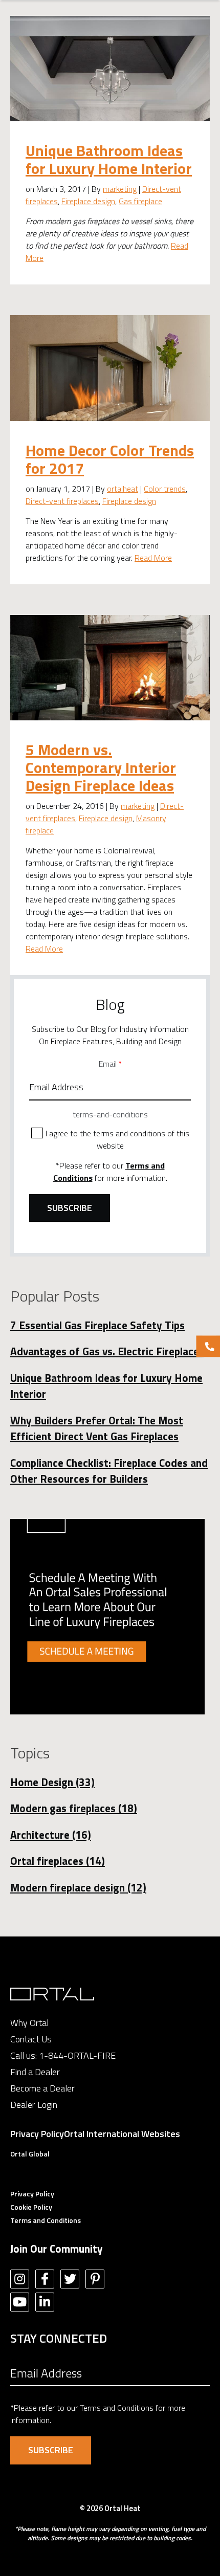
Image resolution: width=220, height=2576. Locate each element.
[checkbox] (110, 1139)
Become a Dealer (42, 2088)
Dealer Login (34, 2105)
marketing (120, 189)
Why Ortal (29, 2023)
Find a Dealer (35, 2072)
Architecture (51, 1835)
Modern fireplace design (78, 1887)
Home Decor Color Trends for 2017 (110, 459)
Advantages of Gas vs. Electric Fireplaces (107, 1351)
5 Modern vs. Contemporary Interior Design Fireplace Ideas (101, 767)
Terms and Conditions (46, 2220)
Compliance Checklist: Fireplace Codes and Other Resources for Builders (109, 1471)
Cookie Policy (31, 2207)
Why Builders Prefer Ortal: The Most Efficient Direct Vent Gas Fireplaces (97, 1428)
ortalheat (123, 489)
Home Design (52, 1782)
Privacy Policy (37, 2134)
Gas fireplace (140, 201)
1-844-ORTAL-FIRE (77, 2055)
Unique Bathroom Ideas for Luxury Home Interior (109, 159)
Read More (153, 558)
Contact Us (31, 2039)
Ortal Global (30, 2154)
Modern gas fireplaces (74, 1808)
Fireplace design (88, 201)
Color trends (165, 489)
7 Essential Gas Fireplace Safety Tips (97, 1325)
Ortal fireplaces (58, 1861)
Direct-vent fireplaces (62, 501)
